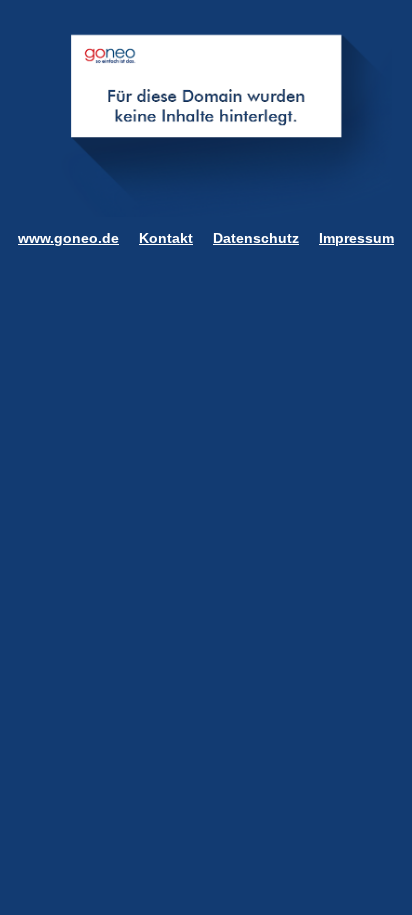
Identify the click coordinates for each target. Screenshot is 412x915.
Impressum (356, 238)
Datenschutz (256, 238)
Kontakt (166, 238)
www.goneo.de (68, 238)
